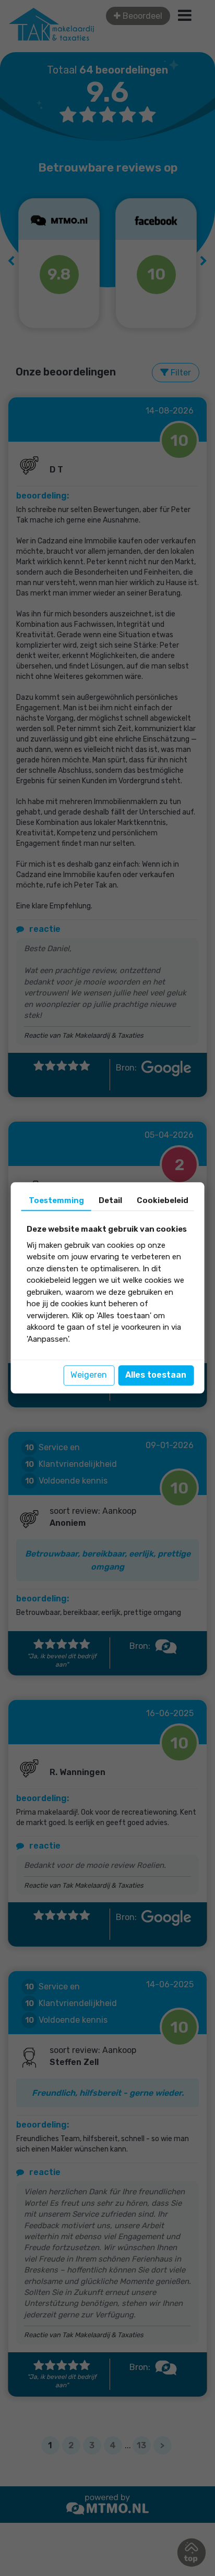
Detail (110, 1200)
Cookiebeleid (163, 1200)
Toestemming (56, 1200)
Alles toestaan (156, 1375)
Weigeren (89, 1375)
